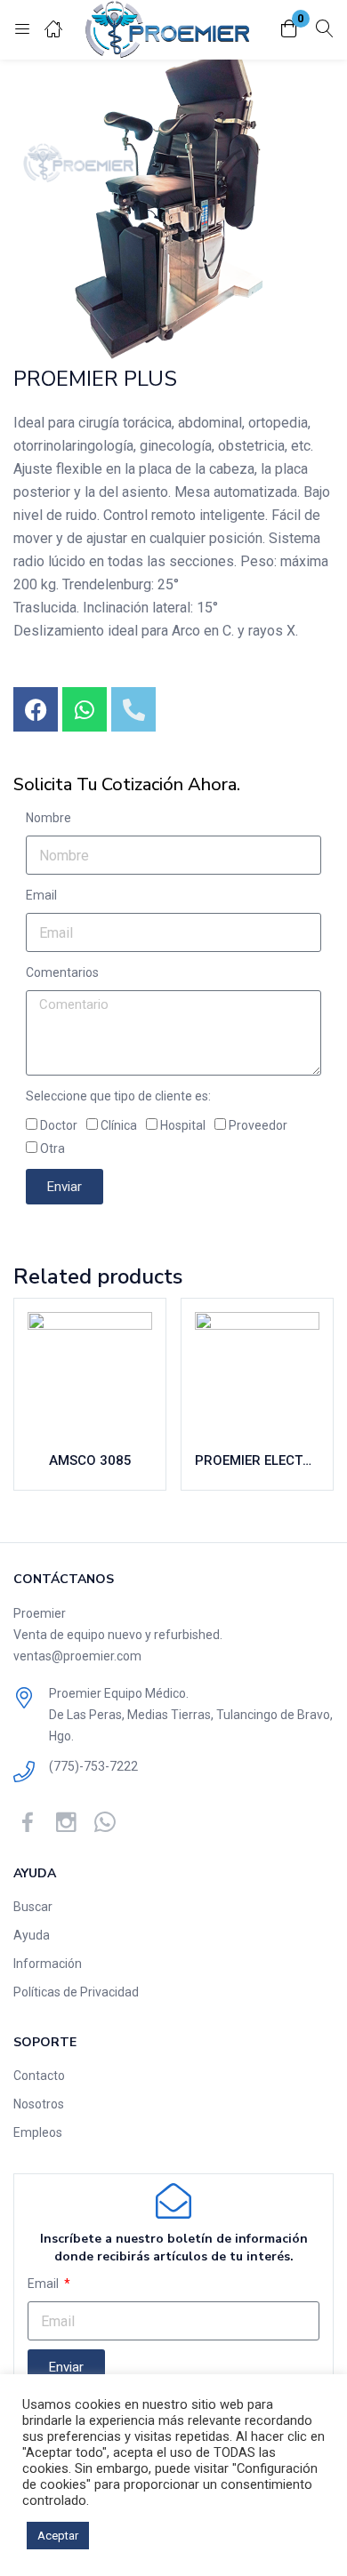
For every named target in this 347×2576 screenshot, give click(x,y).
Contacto (39, 2076)
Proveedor (258, 1125)
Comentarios (62, 972)
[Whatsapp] (85, 709)
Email (41, 895)
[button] (289, 30)
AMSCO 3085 (90, 1460)
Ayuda (32, 1935)
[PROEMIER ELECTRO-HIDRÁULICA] (257, 1374)
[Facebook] (36, 709)
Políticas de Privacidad (76, 1992)
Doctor (59, 1125)
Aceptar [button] (58, 2536)
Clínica (119, 1125)
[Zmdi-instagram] (66, 1822)
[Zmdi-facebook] (28, 1822)
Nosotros (39, 2104)
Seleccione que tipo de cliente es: (118, 1096)
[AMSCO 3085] (90, 1374)
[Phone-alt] (133, 709)
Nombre (48, 818)
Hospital (183, 1125)
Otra (52, 1148)
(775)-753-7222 (93, 1766)
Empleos (38, 2132)
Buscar (33, 1907)
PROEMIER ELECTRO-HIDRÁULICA (257, 1460)
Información (48, 1964)
